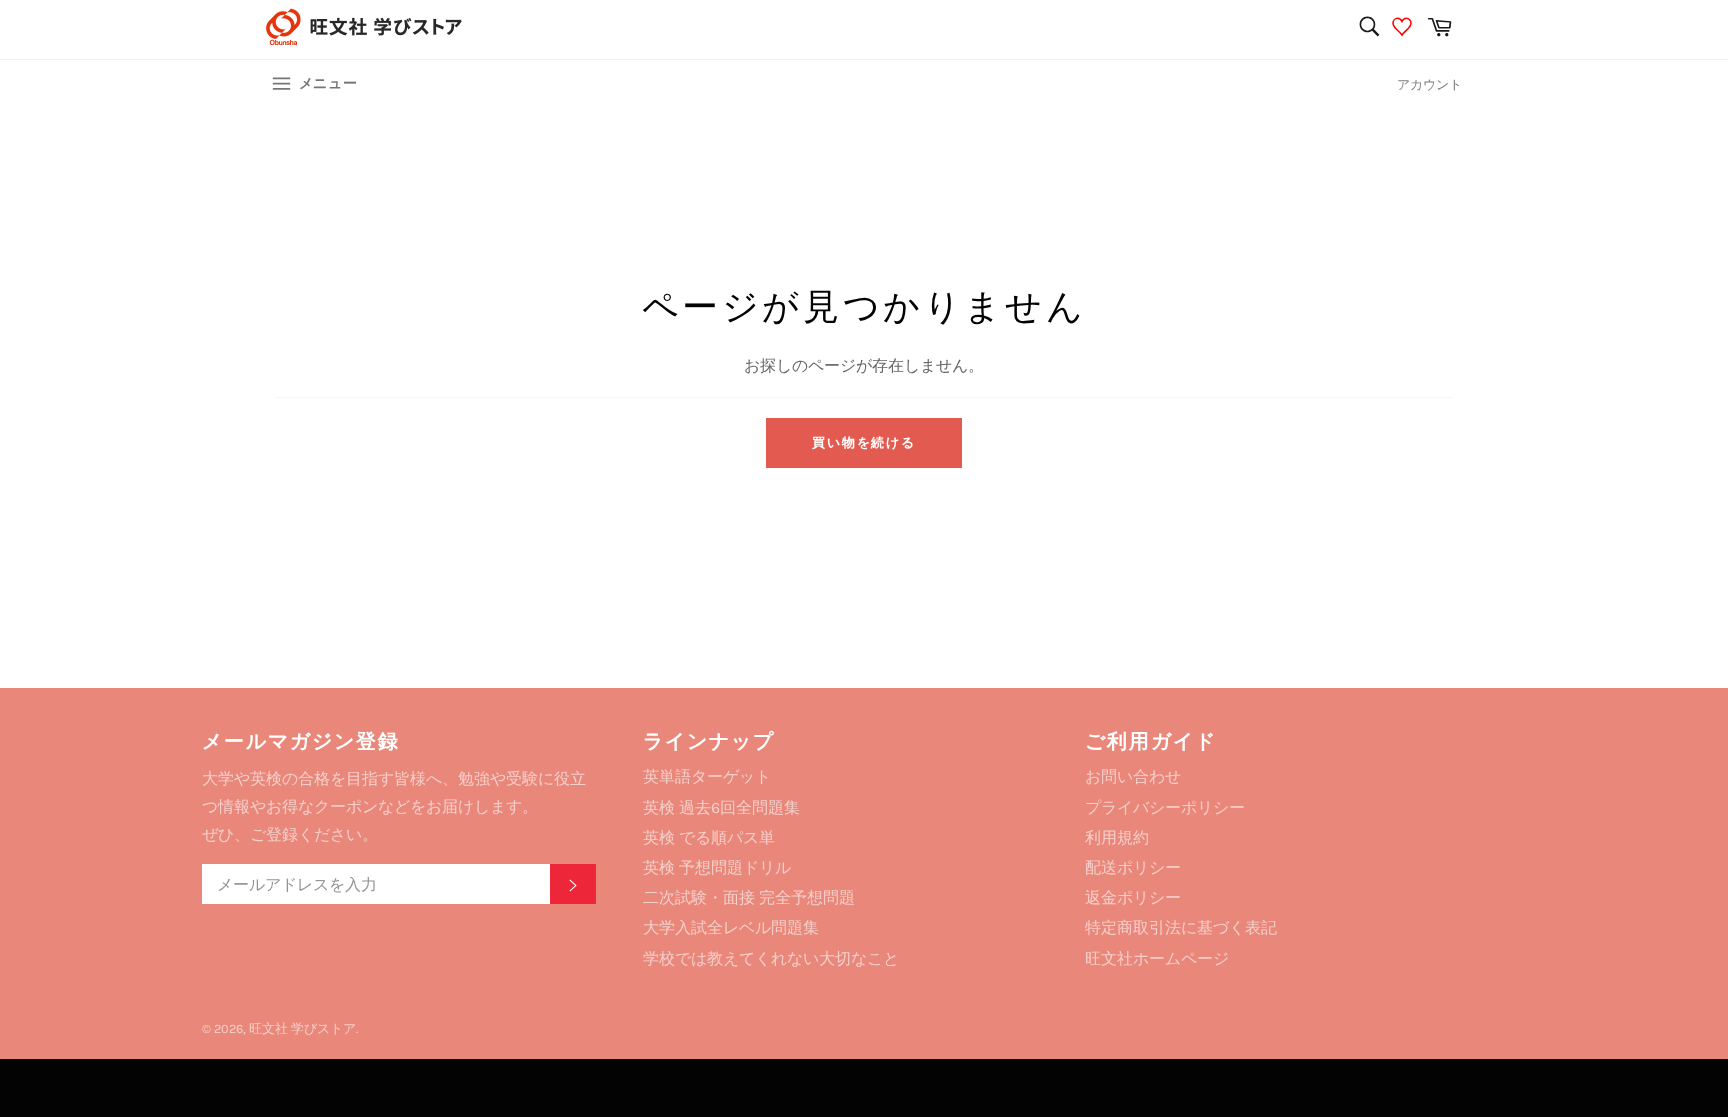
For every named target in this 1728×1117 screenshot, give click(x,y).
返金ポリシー (1133, 897)
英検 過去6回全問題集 (721, 807)
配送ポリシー (1133, 867)
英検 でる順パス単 (709, 837)
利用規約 (1117, 837)
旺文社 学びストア (302, 1028)
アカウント (1429, 84)
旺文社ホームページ (1157, 958)
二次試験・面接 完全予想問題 (749, 897)
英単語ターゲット (707, 776)
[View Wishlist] (1404, 30)
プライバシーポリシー (1165, 807)
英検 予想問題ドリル (717, 867)
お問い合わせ (1133, 776)
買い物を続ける (864, 442)
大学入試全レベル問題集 (731, 927)
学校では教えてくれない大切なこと (771, 958)
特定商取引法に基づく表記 (1181, 927)
